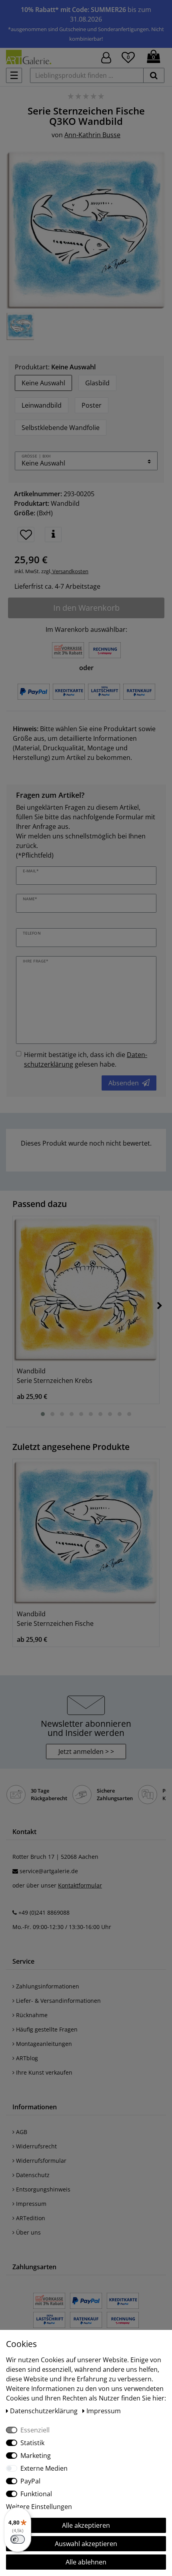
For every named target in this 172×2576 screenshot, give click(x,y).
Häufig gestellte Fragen (46, 2029)
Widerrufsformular (40, 2161)
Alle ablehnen (86, 2562)
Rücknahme (31, 2015)
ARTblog (26, 2058)
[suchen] (154, 75)
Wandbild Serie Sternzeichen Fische (55, 1619)
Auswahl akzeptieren (86, 2544)
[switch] (18, 2539)
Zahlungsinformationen (47, 1986)
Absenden (124, 1083)
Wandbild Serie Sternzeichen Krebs (55, 1376)
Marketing (36, 2456)
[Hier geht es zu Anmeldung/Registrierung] (106, 57)
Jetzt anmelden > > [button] (86, 1752)
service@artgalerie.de (49, 1871)
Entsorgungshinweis (42, 2189)
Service (23, 1961)
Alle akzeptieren (86, 2525)
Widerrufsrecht (36, 2146)
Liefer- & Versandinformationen (58, 2001)
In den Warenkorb (86, 608)
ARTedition (30, 2218)
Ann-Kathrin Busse (92, 135)
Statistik (32, 2443)
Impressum (30, 2204)
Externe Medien (44, 2468)
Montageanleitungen (43, 2044)
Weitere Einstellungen (39, 2507)
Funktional (36, 2494)
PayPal (30, 2481)
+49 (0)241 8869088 (44, 1912)
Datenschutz (32, 2175)
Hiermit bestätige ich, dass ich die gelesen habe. (86, 1059)
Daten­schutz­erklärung (45, 2411)
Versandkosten (70, 571)
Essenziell (35, 2430)
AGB (21, 2132)
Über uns (28, 2232)
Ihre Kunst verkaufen (43, 2072)
